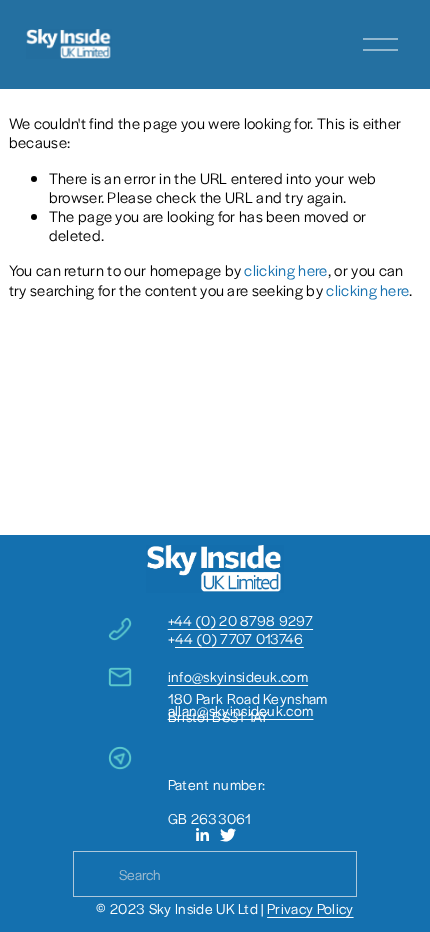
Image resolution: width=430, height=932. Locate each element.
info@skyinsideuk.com (238, 676)
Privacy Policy (310, 908)
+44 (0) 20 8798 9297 (240, 620)
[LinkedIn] (202, 835)
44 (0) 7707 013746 (239, 638)
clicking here (285, 269)
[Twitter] (228, 835)
